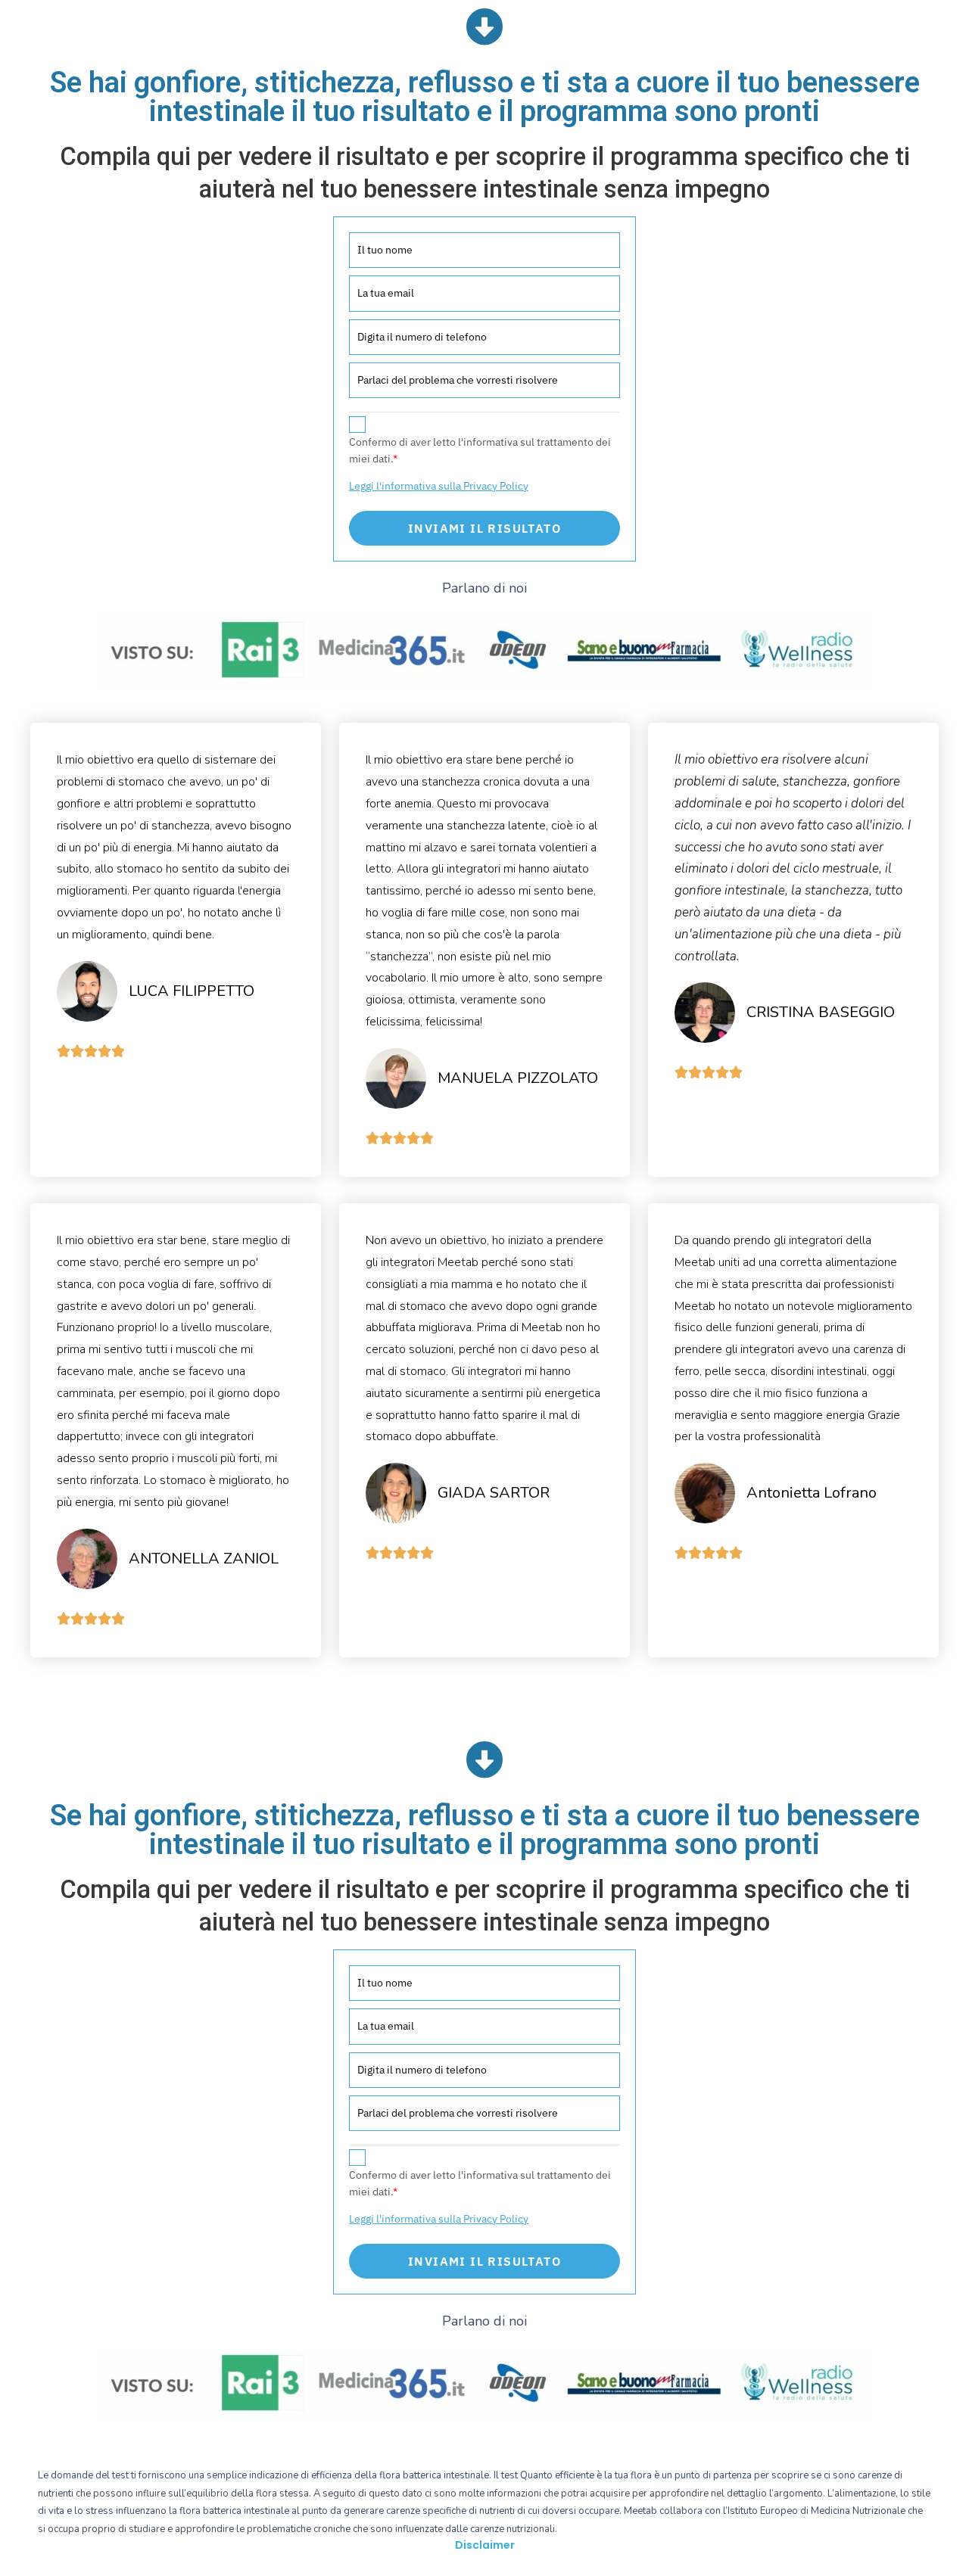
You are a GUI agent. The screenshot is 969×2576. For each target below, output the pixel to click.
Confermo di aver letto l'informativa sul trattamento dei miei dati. (480, 450)
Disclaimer (485, 2545)
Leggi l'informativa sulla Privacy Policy (439, 486)
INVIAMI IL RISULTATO (484, 528)
